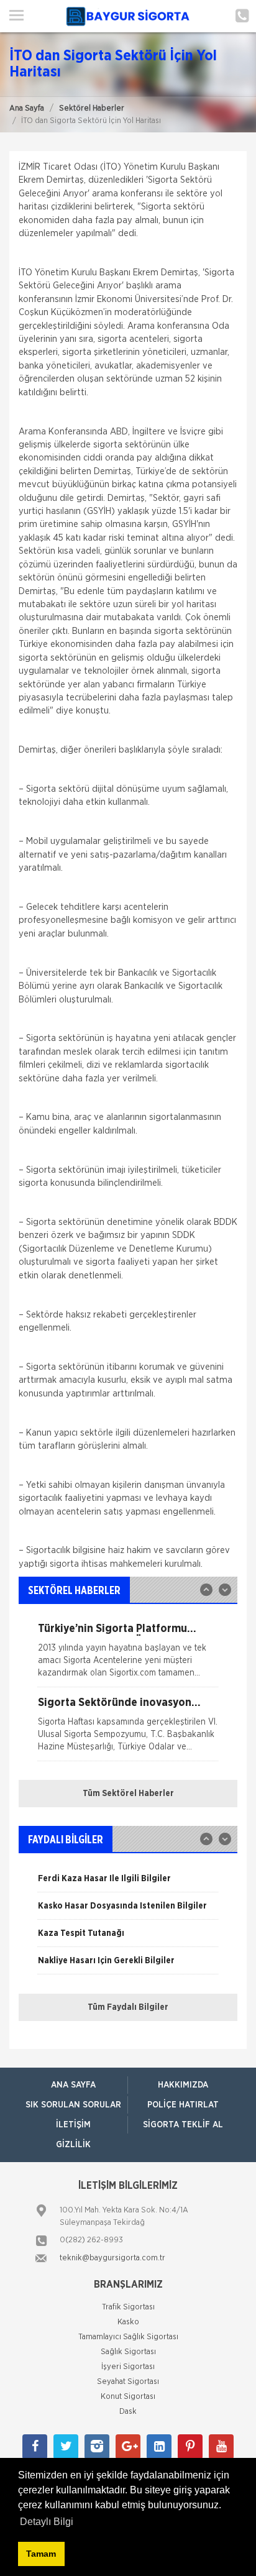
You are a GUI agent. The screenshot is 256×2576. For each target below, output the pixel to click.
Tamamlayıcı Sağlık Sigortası (128, 2337)
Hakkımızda (183, 2085)
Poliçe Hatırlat (183, 2105)
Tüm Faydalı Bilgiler (128, 2007)
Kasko (128, 2322)
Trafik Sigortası (128, 2307)
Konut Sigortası (128, 2397)
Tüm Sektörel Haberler (128, 1794)
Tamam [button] (41, 2554)
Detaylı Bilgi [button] (47, 2522)
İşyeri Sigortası (128, 2367)
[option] (128, 1655)
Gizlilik (73, 2145)
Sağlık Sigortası (128, 2352)
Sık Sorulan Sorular (73, 2105)
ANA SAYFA (73, 2085)
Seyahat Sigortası (128, 2382)
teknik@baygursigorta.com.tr (112, 2258)
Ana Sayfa (27, 108)
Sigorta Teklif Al (183, 2125)
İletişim (73, 2125)
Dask (128, 2412)
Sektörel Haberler (92, 108)
